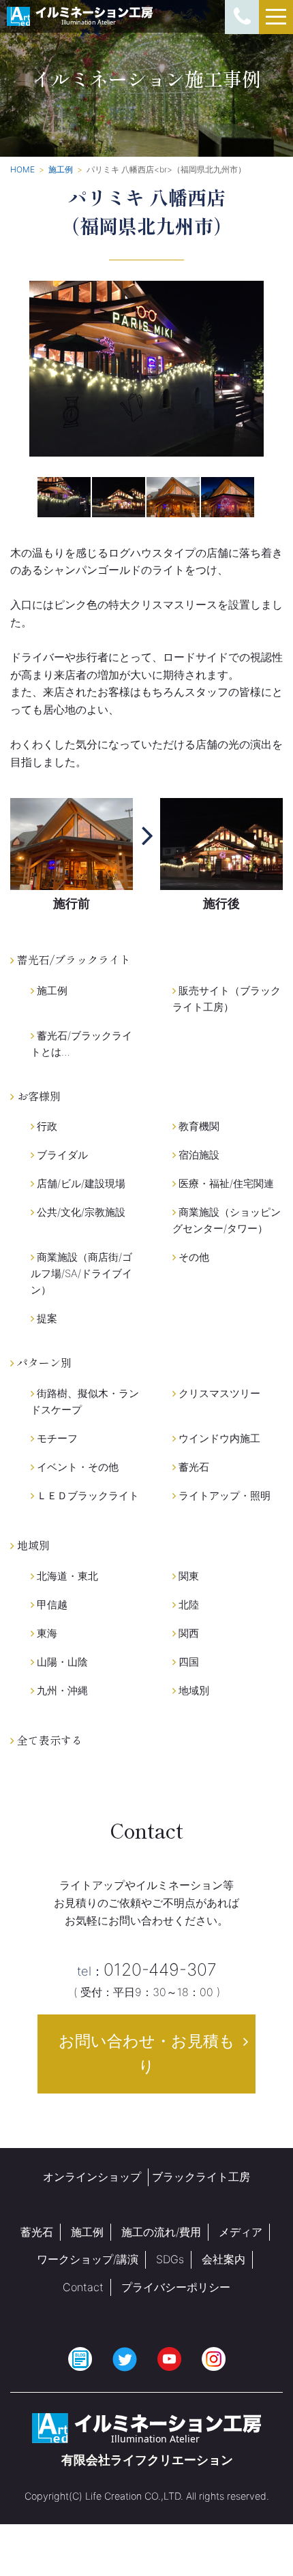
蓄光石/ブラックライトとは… (81, 1044)
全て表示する (48, 1740)
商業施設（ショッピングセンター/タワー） (227, 1220)
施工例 (51, 991)
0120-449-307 (147, 1969)
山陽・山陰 (61, 1662)
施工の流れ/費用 (161, 2232)
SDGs (170, 2259)
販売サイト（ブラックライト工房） (227, 999)
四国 (187, 1662)
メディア (241, 2232)
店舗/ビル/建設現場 (80, 1183)
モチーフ (56, 1438)
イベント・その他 (76, 1467)
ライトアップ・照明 (223, 1496)
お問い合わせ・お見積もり (147, 2054)
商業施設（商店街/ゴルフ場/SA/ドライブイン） (81, 1273)
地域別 (192, 1690)
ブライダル (61, 1155)
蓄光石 (192, 1467)
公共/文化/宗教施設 (80, 1212)
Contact (83, 2287)
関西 (187, 1633)
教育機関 (198, 1126)
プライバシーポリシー (176, 2287)
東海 (46, 1633)
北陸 (187, 1605)
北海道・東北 (66, 1576)
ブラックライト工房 (201, 2177)
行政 (46, 1126)
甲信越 (51, 1605)
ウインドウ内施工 (218, 1438)
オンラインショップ (92, 2177)
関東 (187, 1576)
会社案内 (223, 2259)
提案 (46, 1318)
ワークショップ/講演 (88, 2259)
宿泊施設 (198, 1155)
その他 (192, 1257)
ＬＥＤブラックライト (87, 1496)
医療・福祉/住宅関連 (225, 1183)
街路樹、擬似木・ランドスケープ (85, 1401)
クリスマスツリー (218, 1393)
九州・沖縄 (61, 1690)
